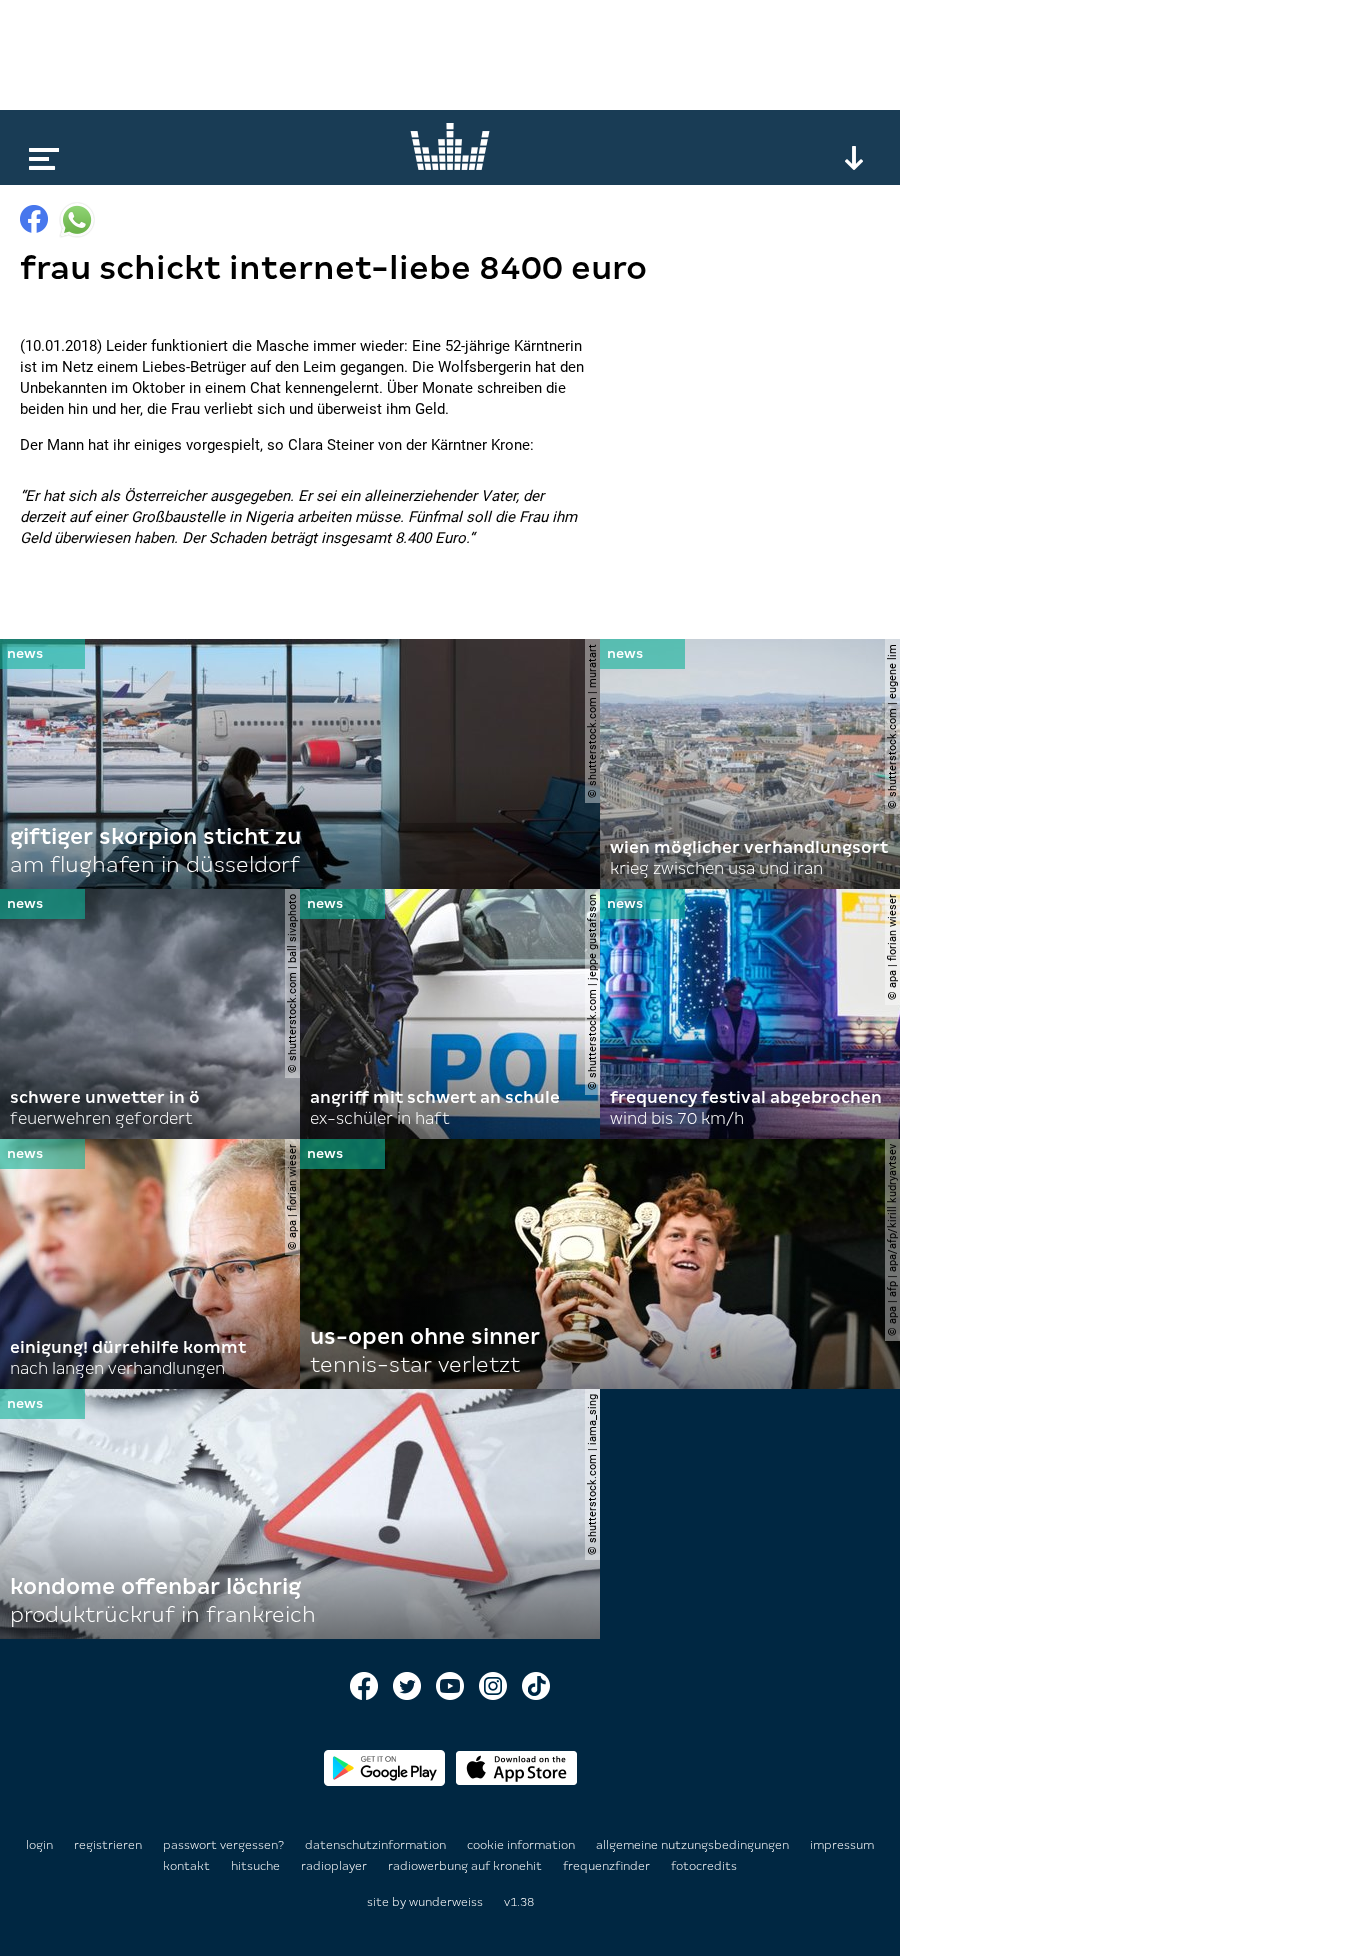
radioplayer (335, 1866)
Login (39, 1845)
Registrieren (108, 1845)
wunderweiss (446, 1902)
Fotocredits (704, 1866)
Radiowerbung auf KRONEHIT (466, 1866)
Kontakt (188, 1866)
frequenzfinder (608, 1866)
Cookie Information (522, 1845)
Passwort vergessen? (223, 1845)
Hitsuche (257, 1866)
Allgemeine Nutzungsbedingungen (694, 1845)
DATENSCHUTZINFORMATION (377, 1845)
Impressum (842, 1845)
